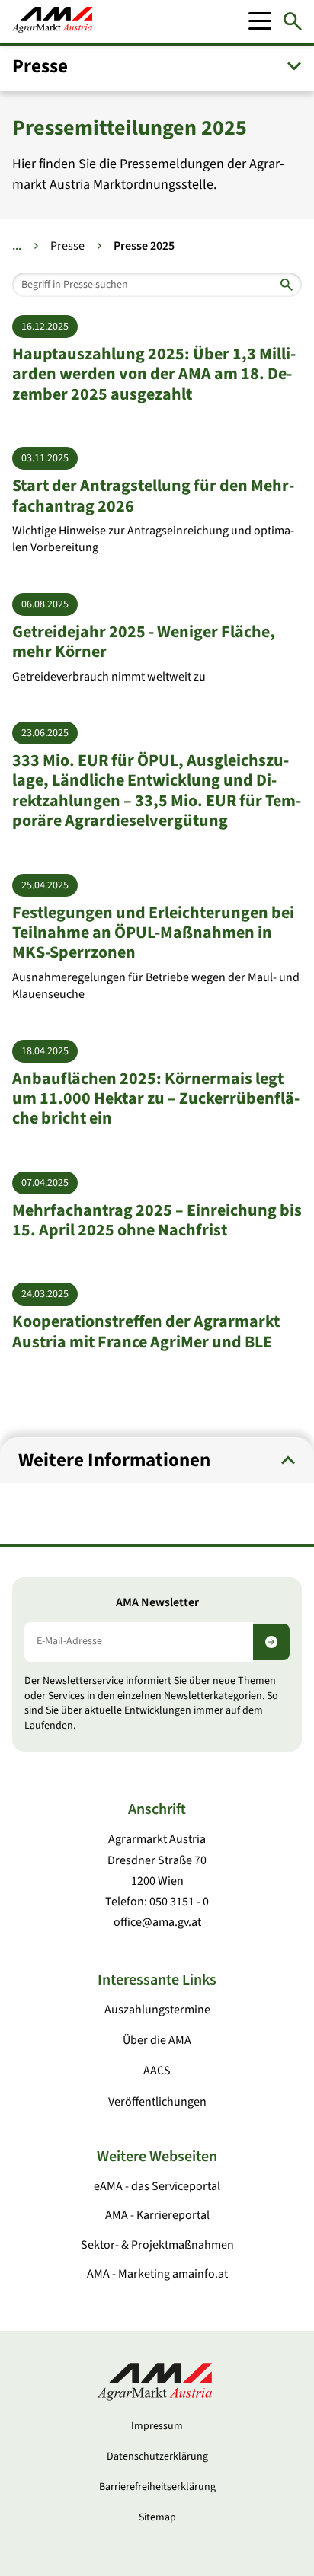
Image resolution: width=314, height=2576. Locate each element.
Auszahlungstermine (157, 2010)
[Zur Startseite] (52, 21)
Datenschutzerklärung (157, 2456)
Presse (67, 246)
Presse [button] (40, 66)
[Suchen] (293, 21)
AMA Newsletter (157, 1603)
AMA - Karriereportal (157, 2215)
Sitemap (157, 2517)
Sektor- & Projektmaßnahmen (157, 2245)
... (17, 246)
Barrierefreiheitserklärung (157, 2487)
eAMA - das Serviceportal (157, 2186)
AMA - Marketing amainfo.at (157, 2274)
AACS (157, 2071)
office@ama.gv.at (157, 1922)
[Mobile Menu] (260, 21)
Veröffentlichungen (157, 2102)
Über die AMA (157, 2040)
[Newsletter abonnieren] (271, 1642)
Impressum (157, 2426)
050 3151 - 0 (179, 1902)
